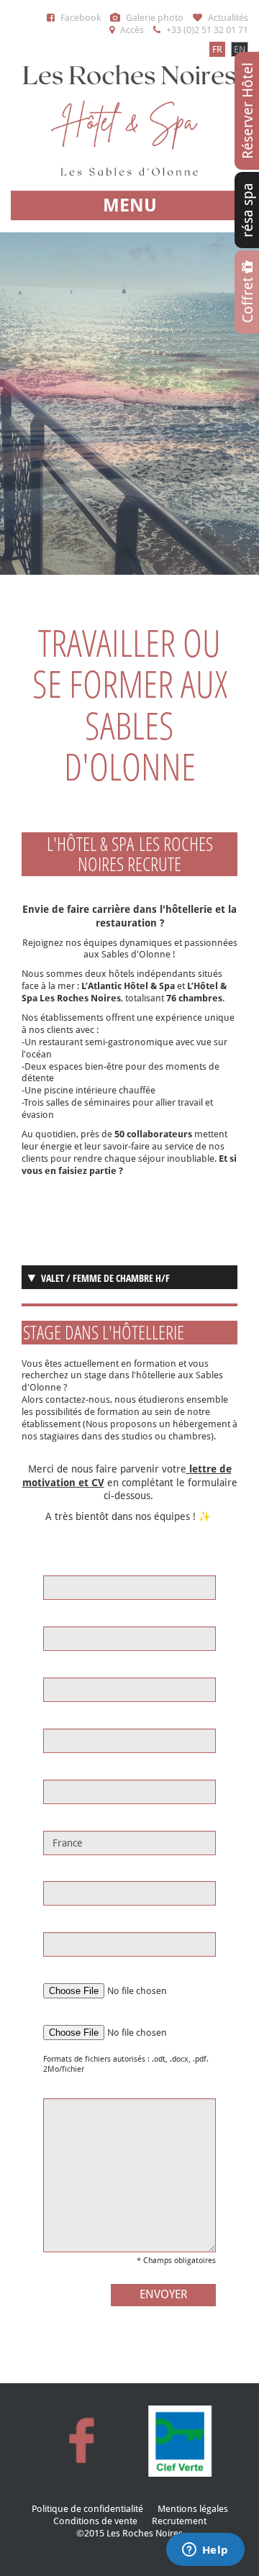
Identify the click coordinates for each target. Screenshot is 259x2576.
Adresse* (63, 1667)
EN (240, 49)
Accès (131, 30)
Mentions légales (193, 2509)
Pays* (55, 1820)
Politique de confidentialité (87, 2509)
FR (217, 49)
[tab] (129, 1277)
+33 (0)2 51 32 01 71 (206, 30)
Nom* (56, 1565)
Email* (57, 1871)
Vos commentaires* (85, 2088)
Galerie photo (154, 18)
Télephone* (68, 1922)
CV (49, 1973)
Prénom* (63, 1616)
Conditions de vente (95, 2521)
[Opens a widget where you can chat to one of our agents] (205, 2551)
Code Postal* (71, 1718)
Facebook (79, 18)
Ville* (54, 1769)
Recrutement (179, 2521)
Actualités (227, 18)
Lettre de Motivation (85, 2015)
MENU (130, 205)
